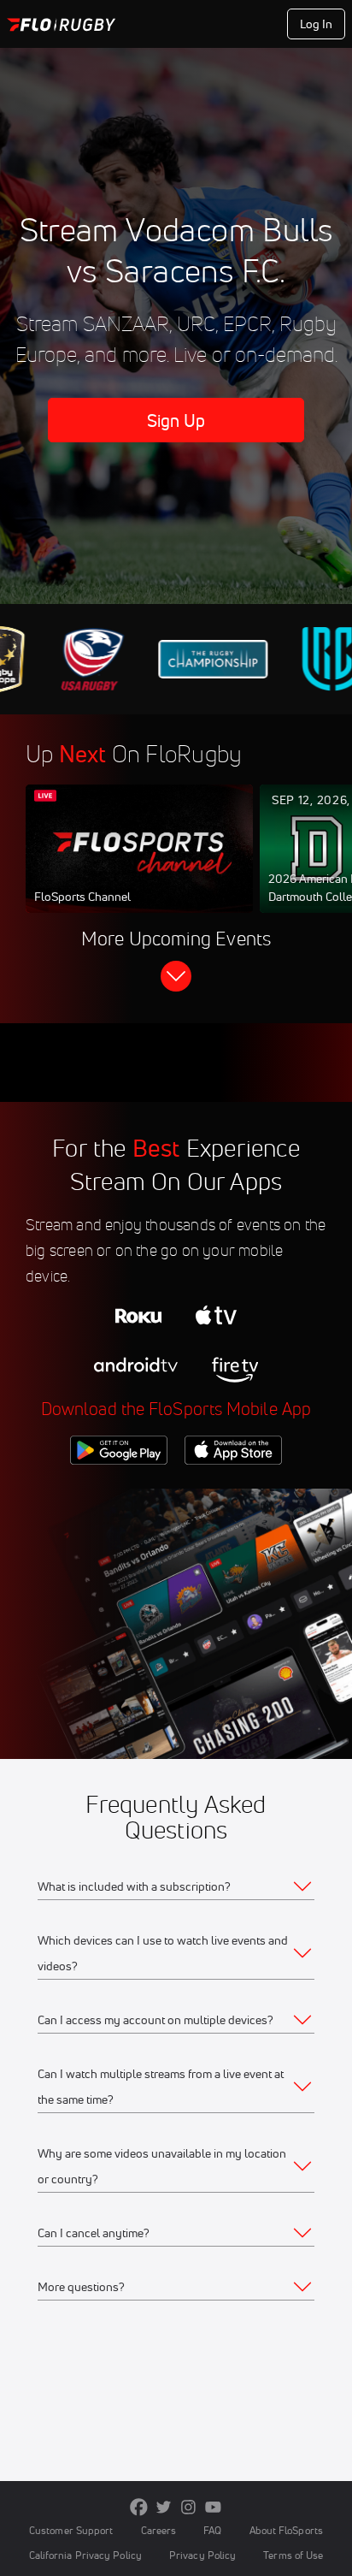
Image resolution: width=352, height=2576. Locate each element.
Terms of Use (293, 2555)
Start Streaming (139, 865)
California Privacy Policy (85, 2555)
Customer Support (71, 2530)
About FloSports (286, 2530)
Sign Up (176, 420)
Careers (159, 2530)
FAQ (212, 2530)
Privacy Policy (202, 2555)
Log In (317, 24)
